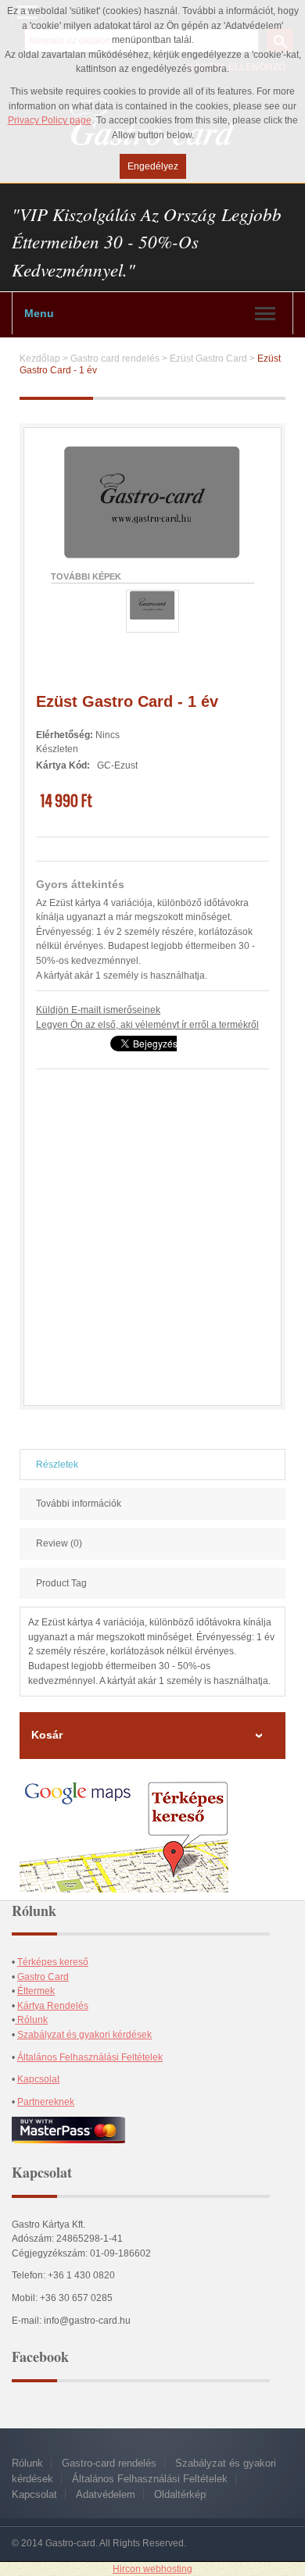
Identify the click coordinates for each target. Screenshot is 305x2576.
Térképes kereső (53, 1962)
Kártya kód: (63, 765)
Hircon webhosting (152, 2569)
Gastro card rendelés (115, 359)
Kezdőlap (40, 359)
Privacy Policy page (50, 120)
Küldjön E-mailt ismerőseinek (98, 1010)
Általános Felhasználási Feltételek (90, 2057)
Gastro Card (43, 1977)
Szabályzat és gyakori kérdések (84, 2035)
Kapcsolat (38, 2079)
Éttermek (36, 1991)
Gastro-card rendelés (109, 2463)
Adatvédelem (106, 2494)
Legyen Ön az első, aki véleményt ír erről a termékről (147, 1025)
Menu (39, 313)
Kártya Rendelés (53, 2006)
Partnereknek (46, 2102)
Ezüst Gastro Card (208, 359)
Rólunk (31, 2020)
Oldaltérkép (180, 2494)
